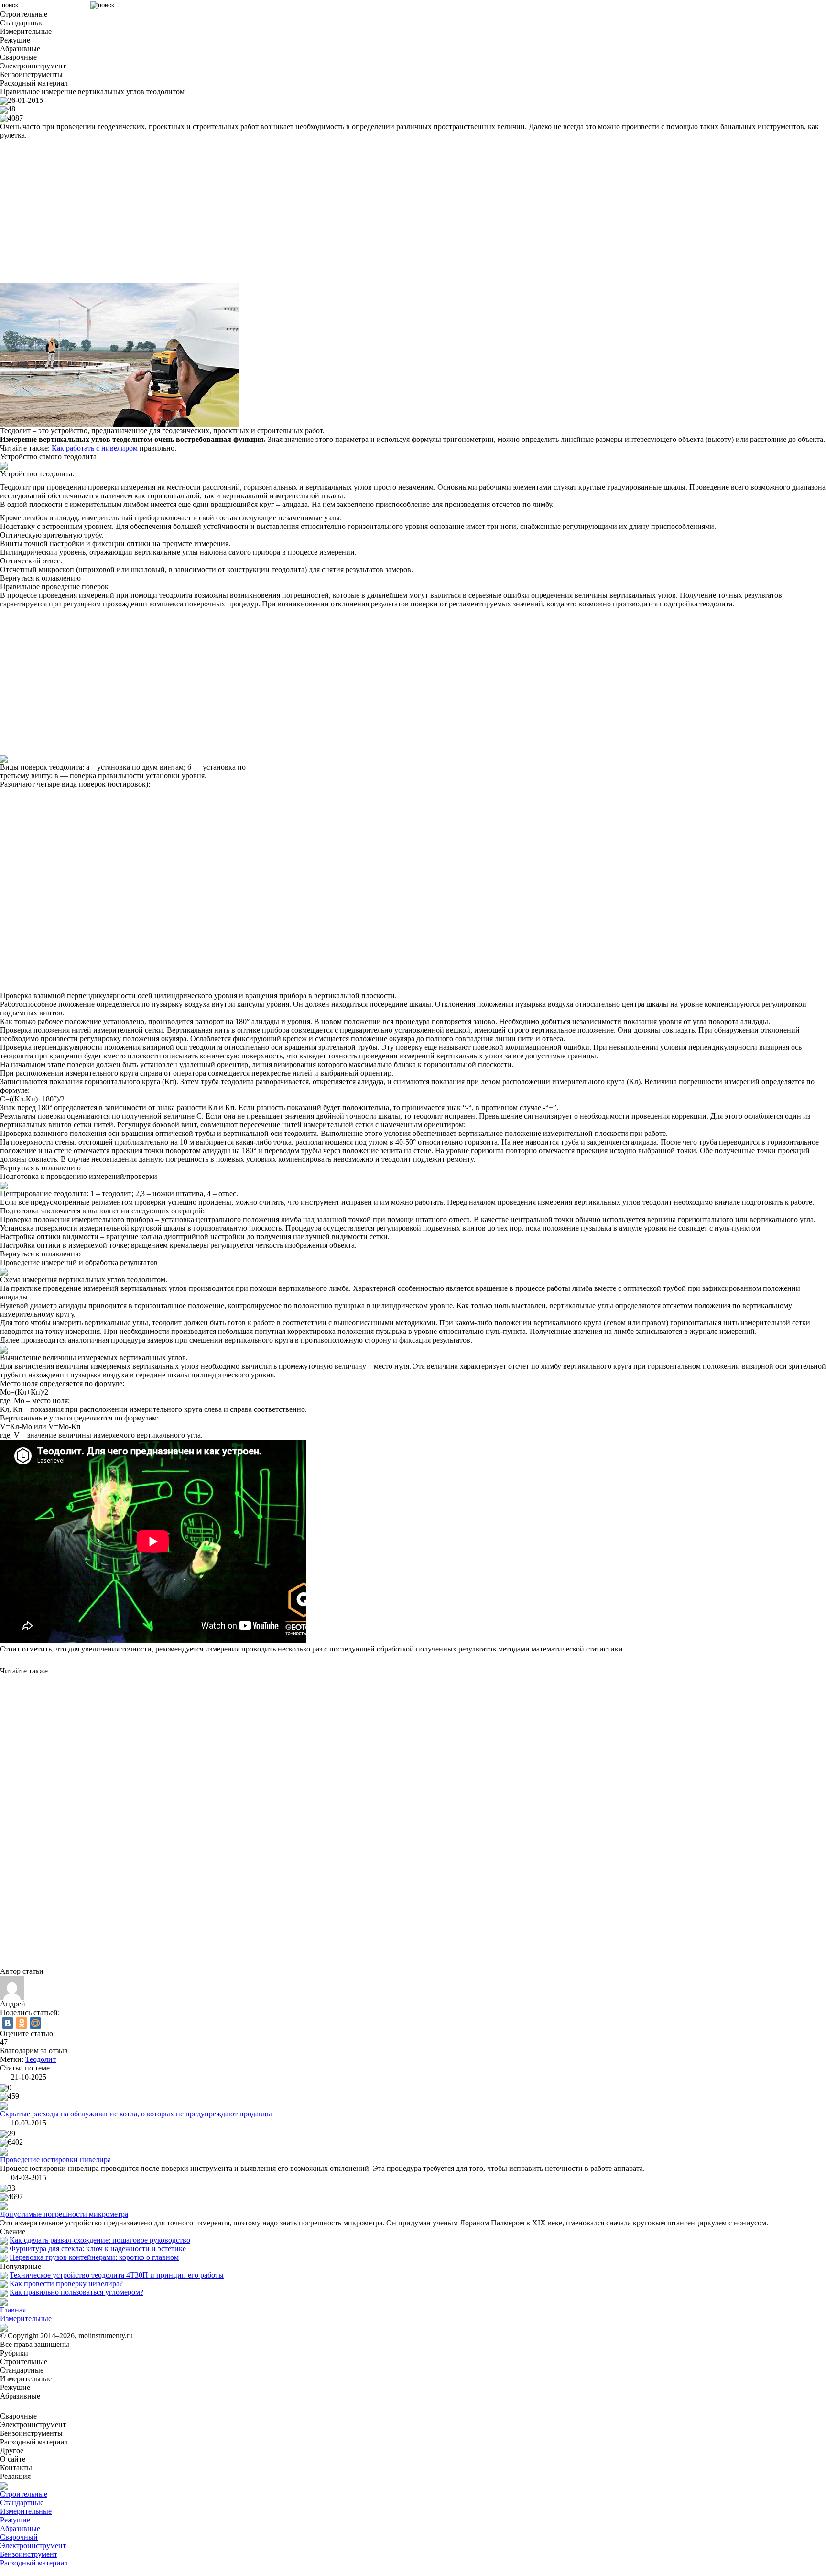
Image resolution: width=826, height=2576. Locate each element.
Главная (13, 2310)
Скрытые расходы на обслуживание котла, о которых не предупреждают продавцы (136, 2114)
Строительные (24, 2494)
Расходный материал (34, 2563)
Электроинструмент (33, 2546)
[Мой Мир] (35, 2023)
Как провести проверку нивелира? (66, 2284)
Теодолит (41, 2059)
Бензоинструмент (29, 2554)
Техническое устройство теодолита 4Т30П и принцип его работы (117, 2275)
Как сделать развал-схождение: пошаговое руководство (100, 2240)
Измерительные (26, 2318)
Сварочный (19, 2537)
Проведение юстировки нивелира (55, 2160)
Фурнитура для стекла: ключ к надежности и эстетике (98, 2249)
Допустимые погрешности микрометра (64, 2214)
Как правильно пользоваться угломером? (76, 2292)
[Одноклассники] (22, 2023)
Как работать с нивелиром (95, 448)
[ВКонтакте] (8, 2023)
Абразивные (20, 2528)
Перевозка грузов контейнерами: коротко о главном (94, 2257)
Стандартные (22, 2503)
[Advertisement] (287, 211)
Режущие (15, 2520)
